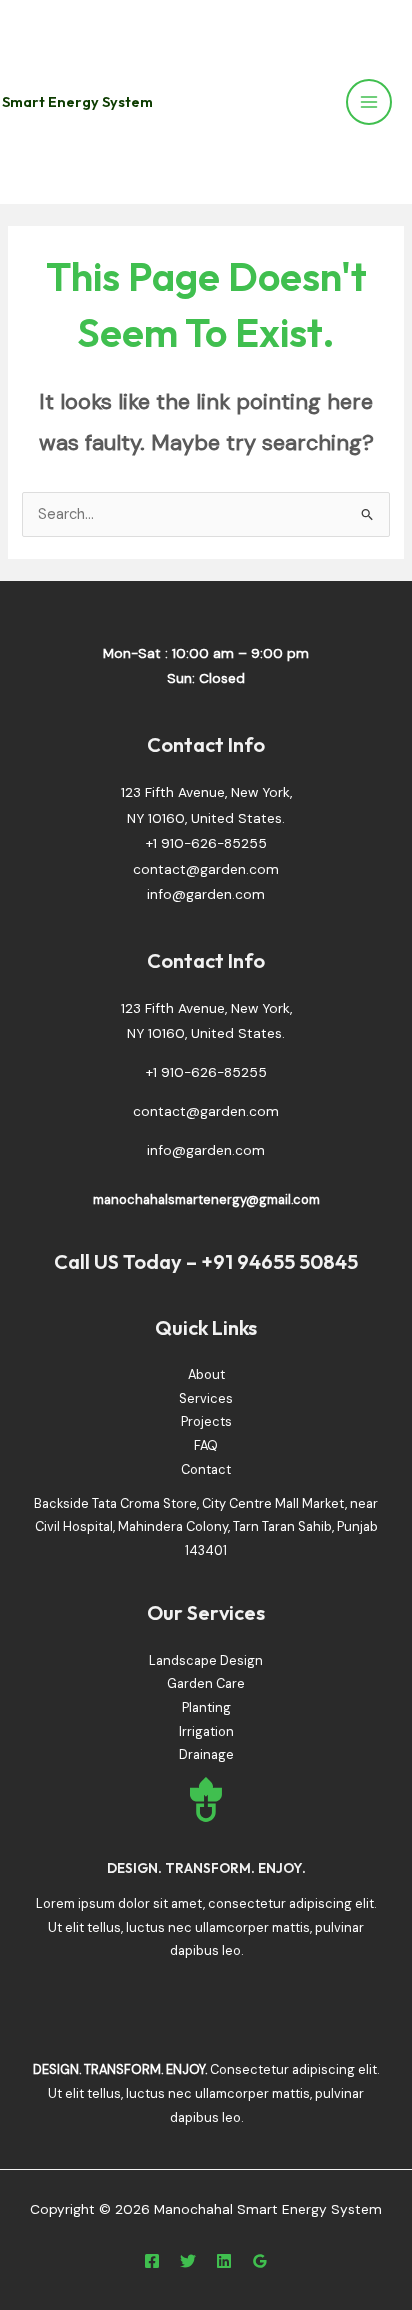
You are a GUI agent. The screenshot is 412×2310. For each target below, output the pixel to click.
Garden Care (206, 1683)
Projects (206, 1421)
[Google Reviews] (260, 2261)
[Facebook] (152, 2261)
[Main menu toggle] (369, 102)
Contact (206, 1469)
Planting (206, 1707)
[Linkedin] (224, 2261)
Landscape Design (206, 1660)
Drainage (206, 1754)
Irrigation (206, 1731)
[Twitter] (188, 2261)
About (206, 1374)
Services (206, 1398)
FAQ (206, 1445)
